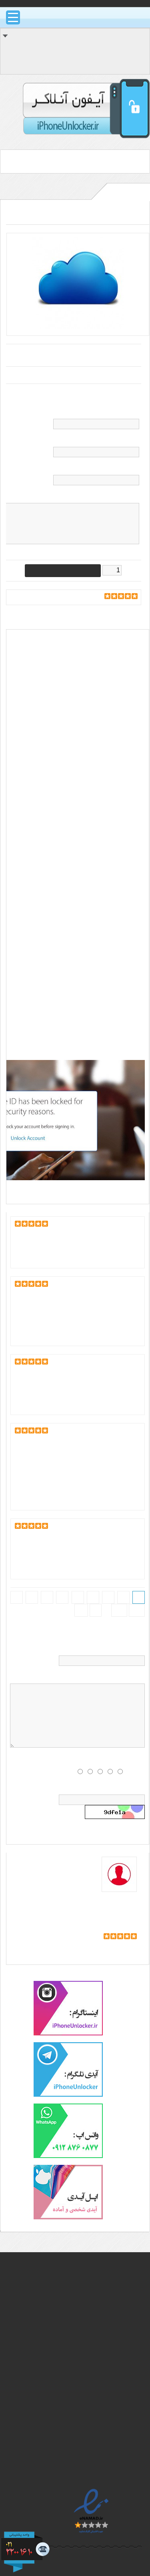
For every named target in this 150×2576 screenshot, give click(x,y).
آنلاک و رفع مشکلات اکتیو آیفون (79, 2321)
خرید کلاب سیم (99, 2457)
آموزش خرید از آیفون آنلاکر (86, 2331)
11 (119, 1610)
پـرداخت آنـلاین (101, 2466)
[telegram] (68, 2095)
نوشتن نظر (44, 598)
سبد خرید (134, 51)
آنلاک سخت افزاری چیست (86, 2291)
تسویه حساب (129, 67)
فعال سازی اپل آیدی (71, 943)
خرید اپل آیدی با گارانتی (90, 2427)
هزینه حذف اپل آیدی (62, 769)
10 (137, 1610)
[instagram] (68, 2034)
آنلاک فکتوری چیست (93, 2281)
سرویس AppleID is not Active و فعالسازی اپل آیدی (111, 1908)
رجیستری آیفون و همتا (91, 2447)
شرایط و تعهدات (99, 2351)
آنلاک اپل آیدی (31, 664)
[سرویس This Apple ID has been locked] (78, 327)
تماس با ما (107, 2371)
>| (81, 1610)
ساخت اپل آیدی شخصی (89, 2417)
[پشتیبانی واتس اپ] (68, 2156)
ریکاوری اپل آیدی (33, 900)
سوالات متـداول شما (94, 2341)
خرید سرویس (124, 1948)
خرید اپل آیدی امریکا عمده (86, 2437)
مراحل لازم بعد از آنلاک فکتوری (81, 2301)
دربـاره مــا (109, 2361)
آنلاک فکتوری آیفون (95, 2397)
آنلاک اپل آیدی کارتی (94, 2407)
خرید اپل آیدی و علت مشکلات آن (77, 2311)
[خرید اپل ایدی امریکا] (68, 2218)
